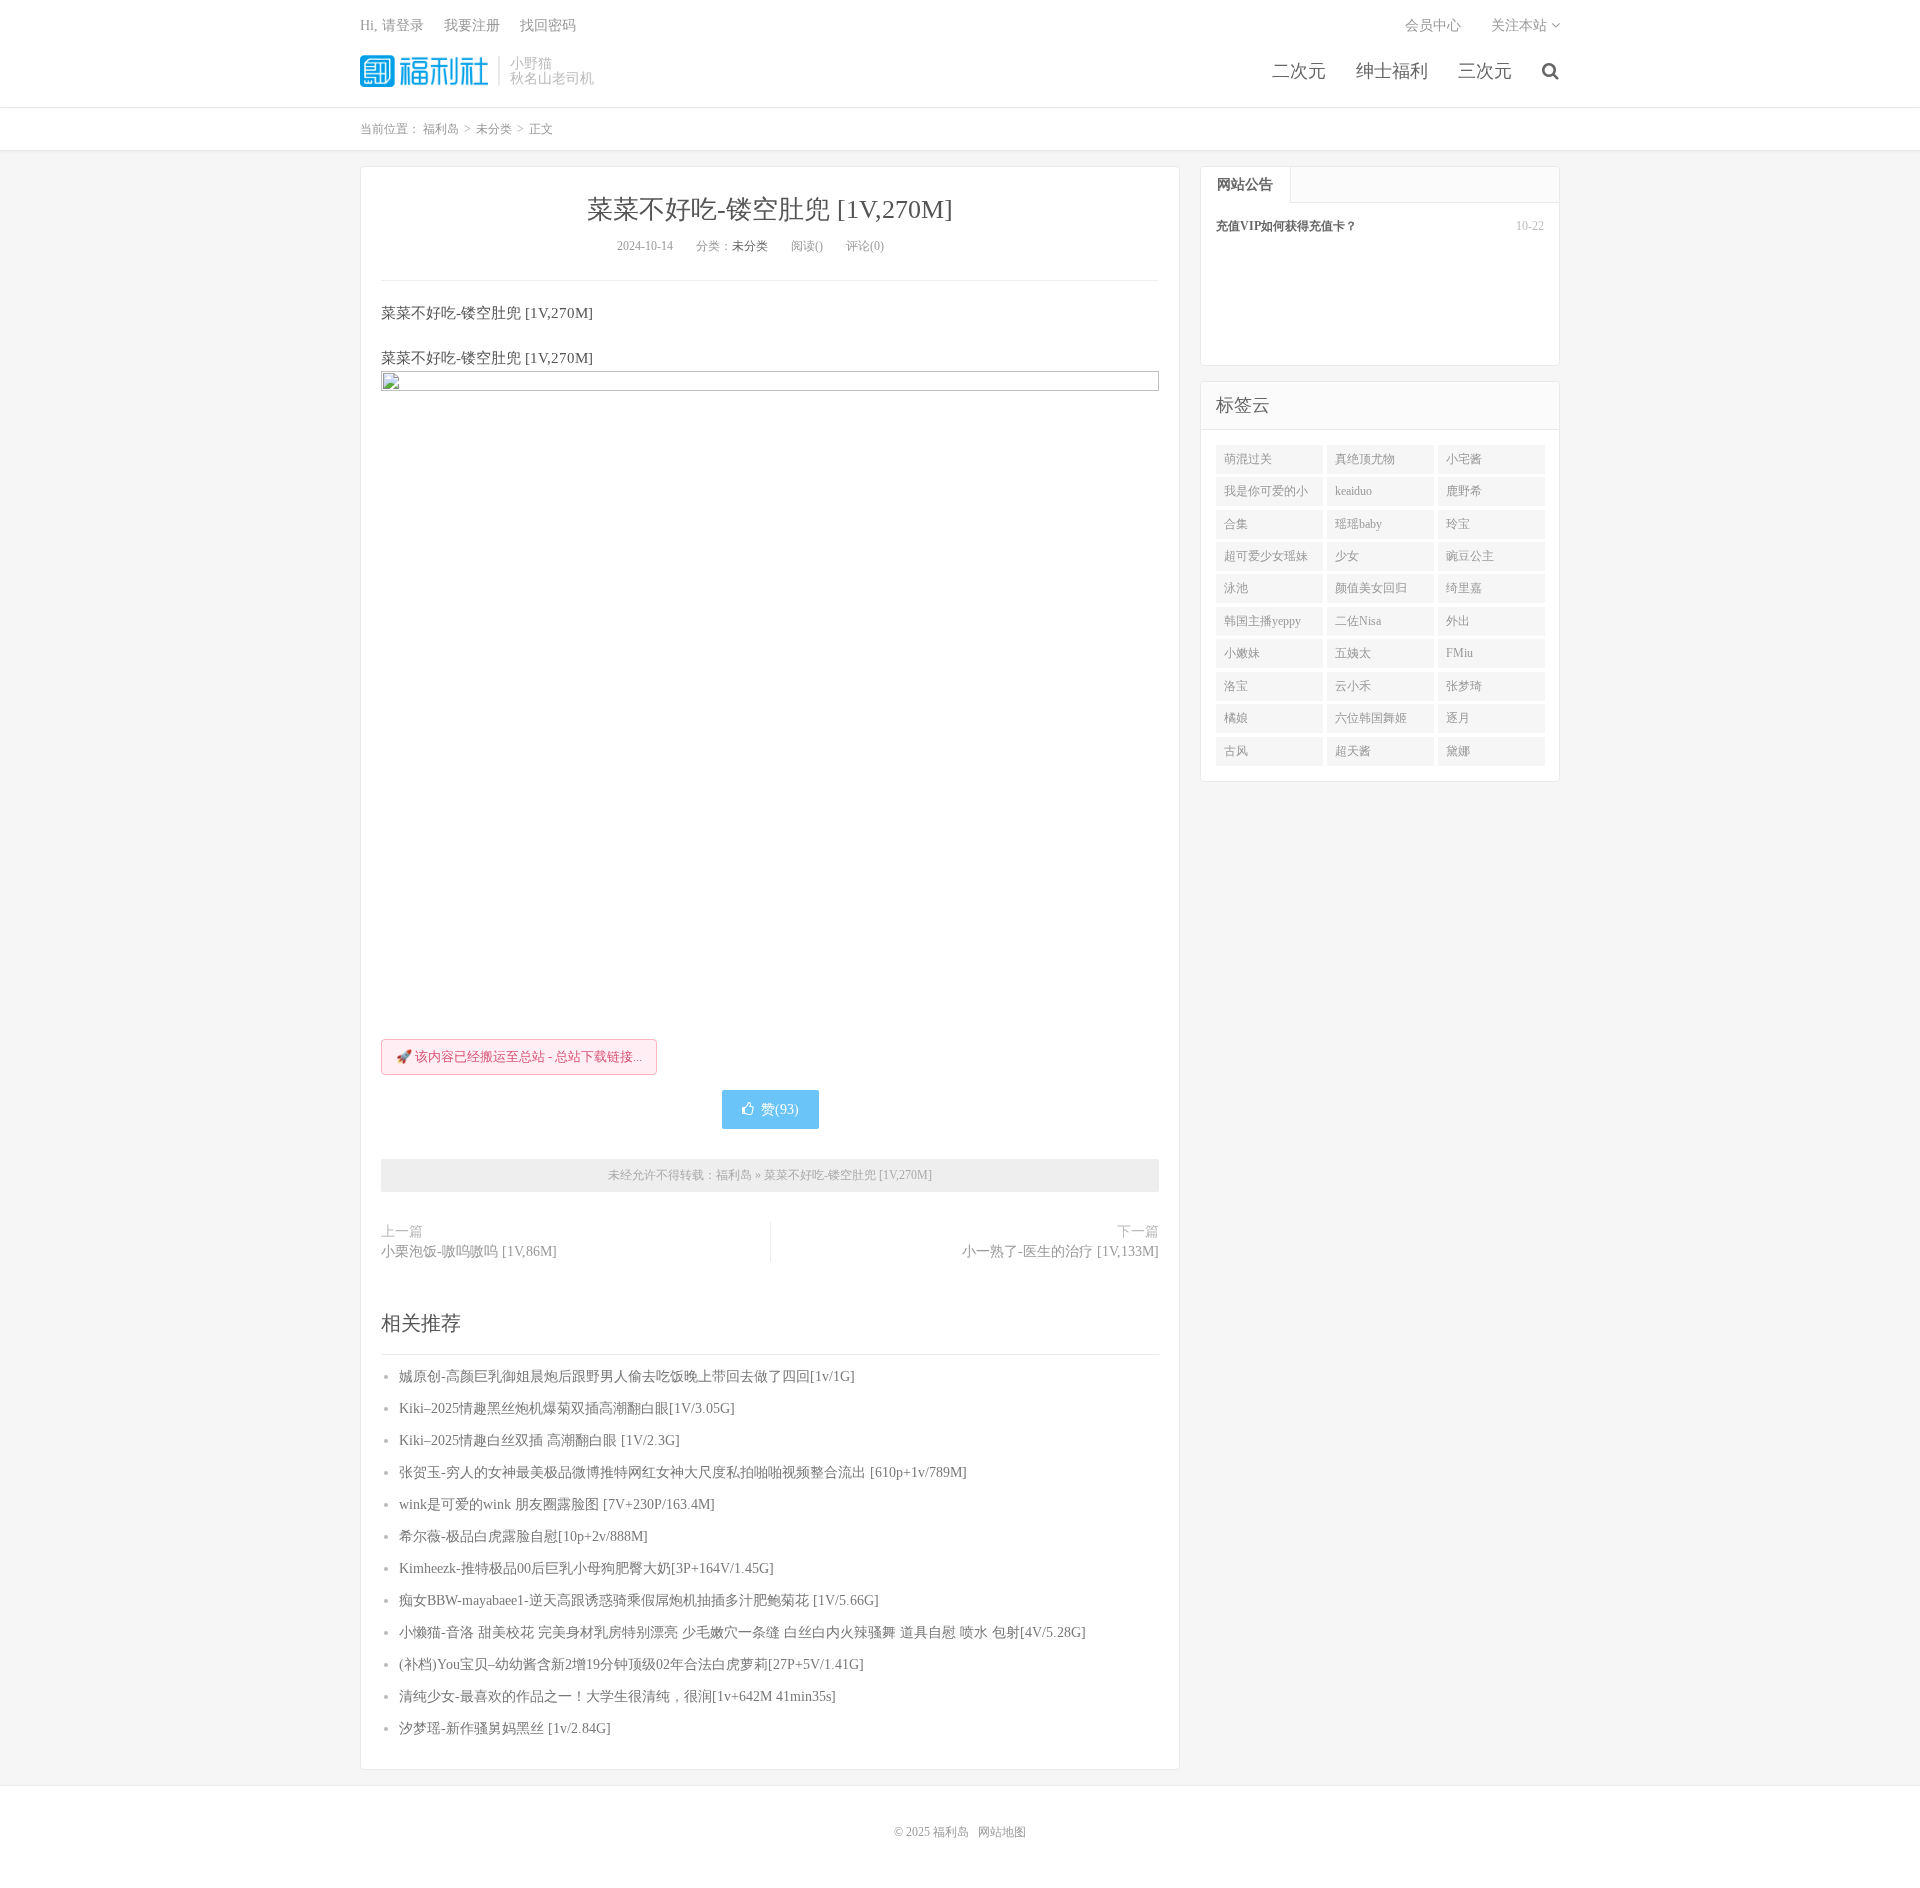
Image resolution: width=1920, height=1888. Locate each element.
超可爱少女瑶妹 (1266, 556)
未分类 (750, 246)
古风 (1236, 751)
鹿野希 (1464, 491)
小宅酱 (1464, 459)
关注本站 (1521, 25)
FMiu (1459, 653)
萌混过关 (1248, 459)
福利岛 (424, 71)
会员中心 (1433, 25)
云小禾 (1353, 686)
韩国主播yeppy (1262, 621)
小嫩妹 (1242, 653)
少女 (1347, 556)
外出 (1458, 621)
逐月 (1458, 718)
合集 (1236, 524)
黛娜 (1458, 751)
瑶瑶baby (1358, 524)
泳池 (1236, 588)
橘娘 (1236, 718)
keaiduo (1353, 491)
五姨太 (1353, 653)
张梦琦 (1464, 686)
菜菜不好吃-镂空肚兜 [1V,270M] (770, 209)
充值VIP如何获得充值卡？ (1286, 226)
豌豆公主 (1470, 556)
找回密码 (548, 25)
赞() (780, 1109)
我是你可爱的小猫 (1266, 495)
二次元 (1299, 71)
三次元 (1485, 71)
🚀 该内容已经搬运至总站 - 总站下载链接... (519, 1056)
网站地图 (1002, 1832)
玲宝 (1458, 524)
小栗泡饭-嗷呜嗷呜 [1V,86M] (469, 1251)
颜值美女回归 (1371, 588)
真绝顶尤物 (1365, 459)
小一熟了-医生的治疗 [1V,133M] (1060, 1251)
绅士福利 (1392, 71)
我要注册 (472, 25)
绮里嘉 (1464, 588)
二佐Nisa (1358, 621)
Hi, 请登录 (392, 25)
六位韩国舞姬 (1371, 718)
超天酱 (1353, 751)
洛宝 (1236, 686)
